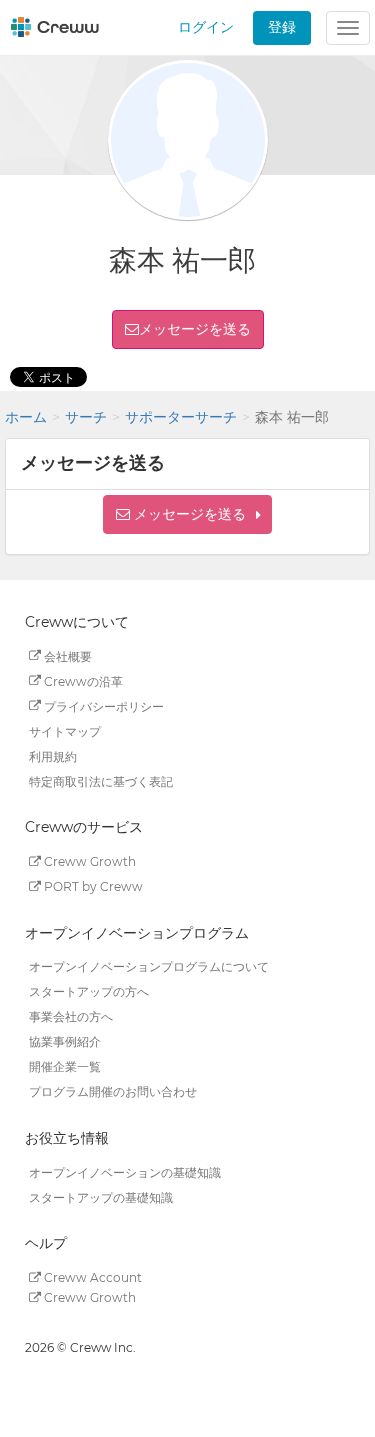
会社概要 (66, 655)
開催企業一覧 (65, 1066)
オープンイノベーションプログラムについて (149, 966)
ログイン (206, 27)
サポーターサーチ (181, 417)
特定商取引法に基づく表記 (101, 780)
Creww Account (91, 1277)
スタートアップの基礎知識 (101, 1196)
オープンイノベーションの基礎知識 (125, 1171)
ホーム (26, 417)
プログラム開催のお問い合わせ (113, 1091)
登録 (282, 27)
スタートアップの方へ (89, 991)
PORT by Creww (92, 886)
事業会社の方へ (71, 1016)
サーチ (86, 417)
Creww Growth (88, 861)
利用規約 (53, 755)
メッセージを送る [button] (195, 329)
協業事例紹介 (65, 1041)
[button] (187, 514)
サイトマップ (65, 730)
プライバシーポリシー (102, 705)
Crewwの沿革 (82, 680)
